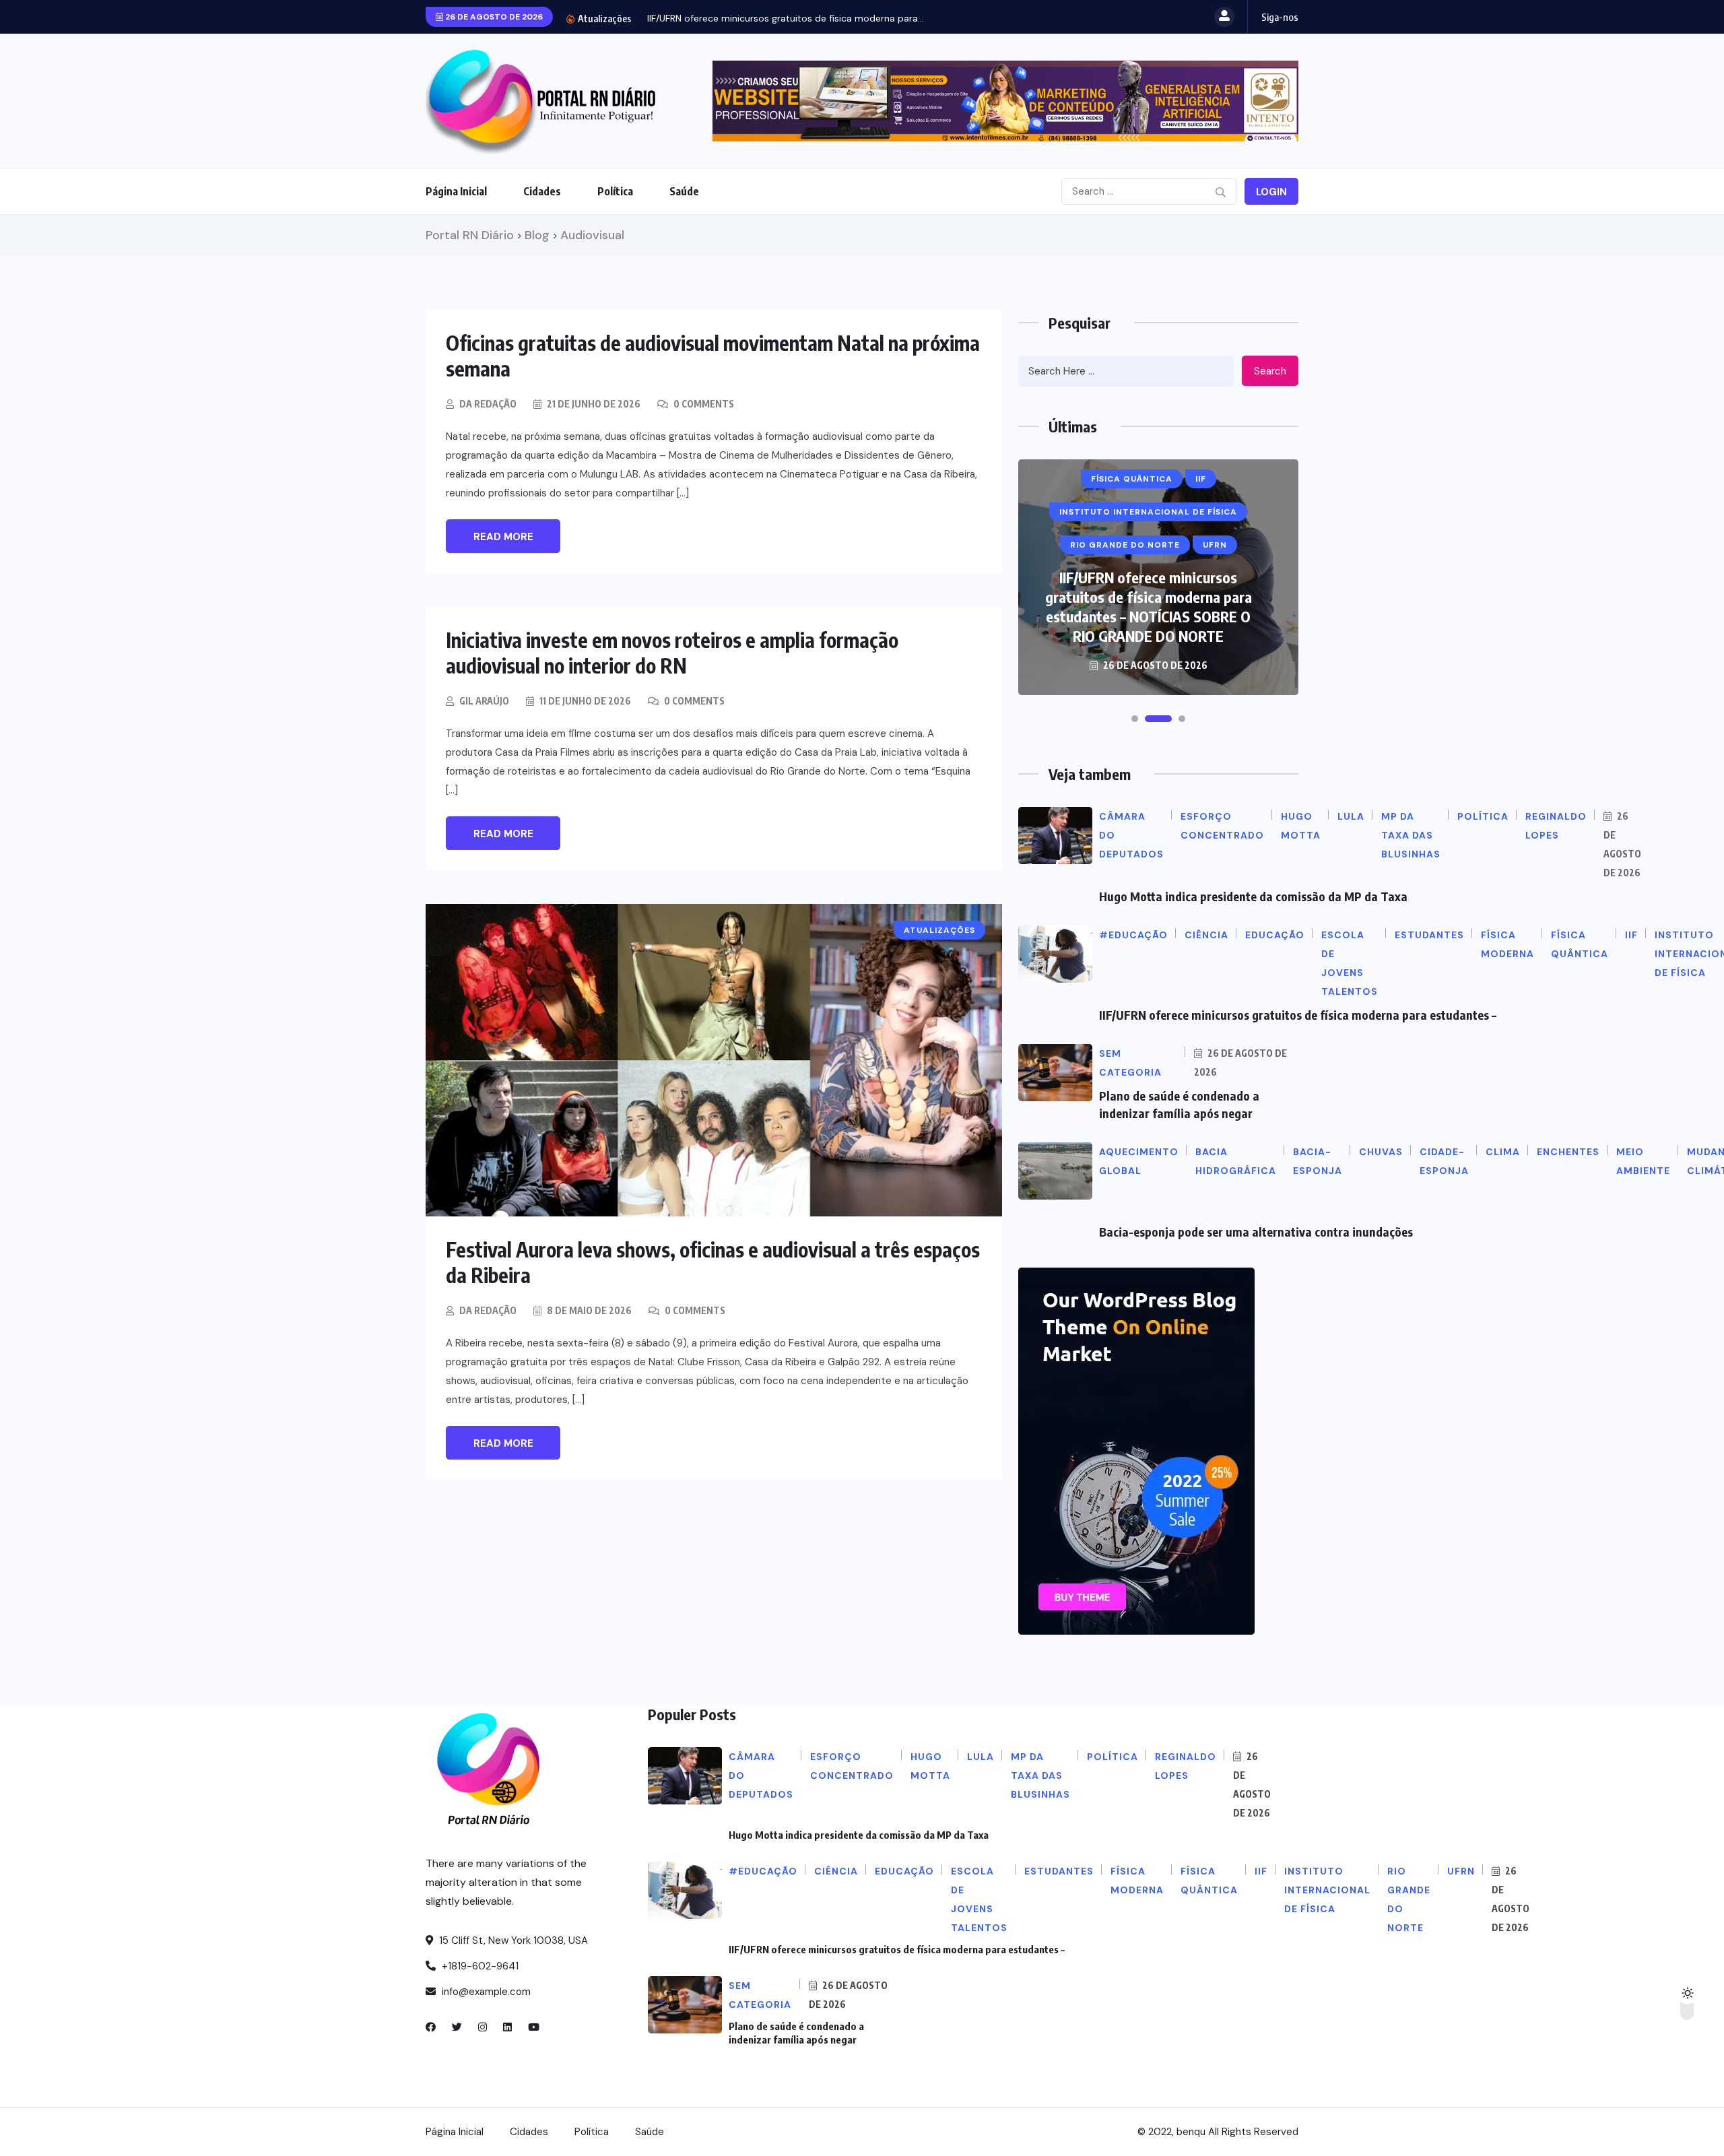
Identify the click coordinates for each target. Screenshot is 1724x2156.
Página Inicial (456, 191)
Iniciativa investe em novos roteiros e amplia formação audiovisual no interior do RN (672, 653)
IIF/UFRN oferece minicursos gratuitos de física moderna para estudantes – (1298, 1015)
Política (615, 191)
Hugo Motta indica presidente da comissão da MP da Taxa (1253, 896)
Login (1271, 192)
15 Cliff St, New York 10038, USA (512, 1940)
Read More (503, 537)
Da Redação (488, 404)
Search (1270, 371)
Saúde (684, 191)
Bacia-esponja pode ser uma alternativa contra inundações (1256, 1232)
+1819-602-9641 (479, 1966)
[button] (1135, 719)
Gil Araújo (484, 701)
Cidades (542, 191)
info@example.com (485, 1992)
